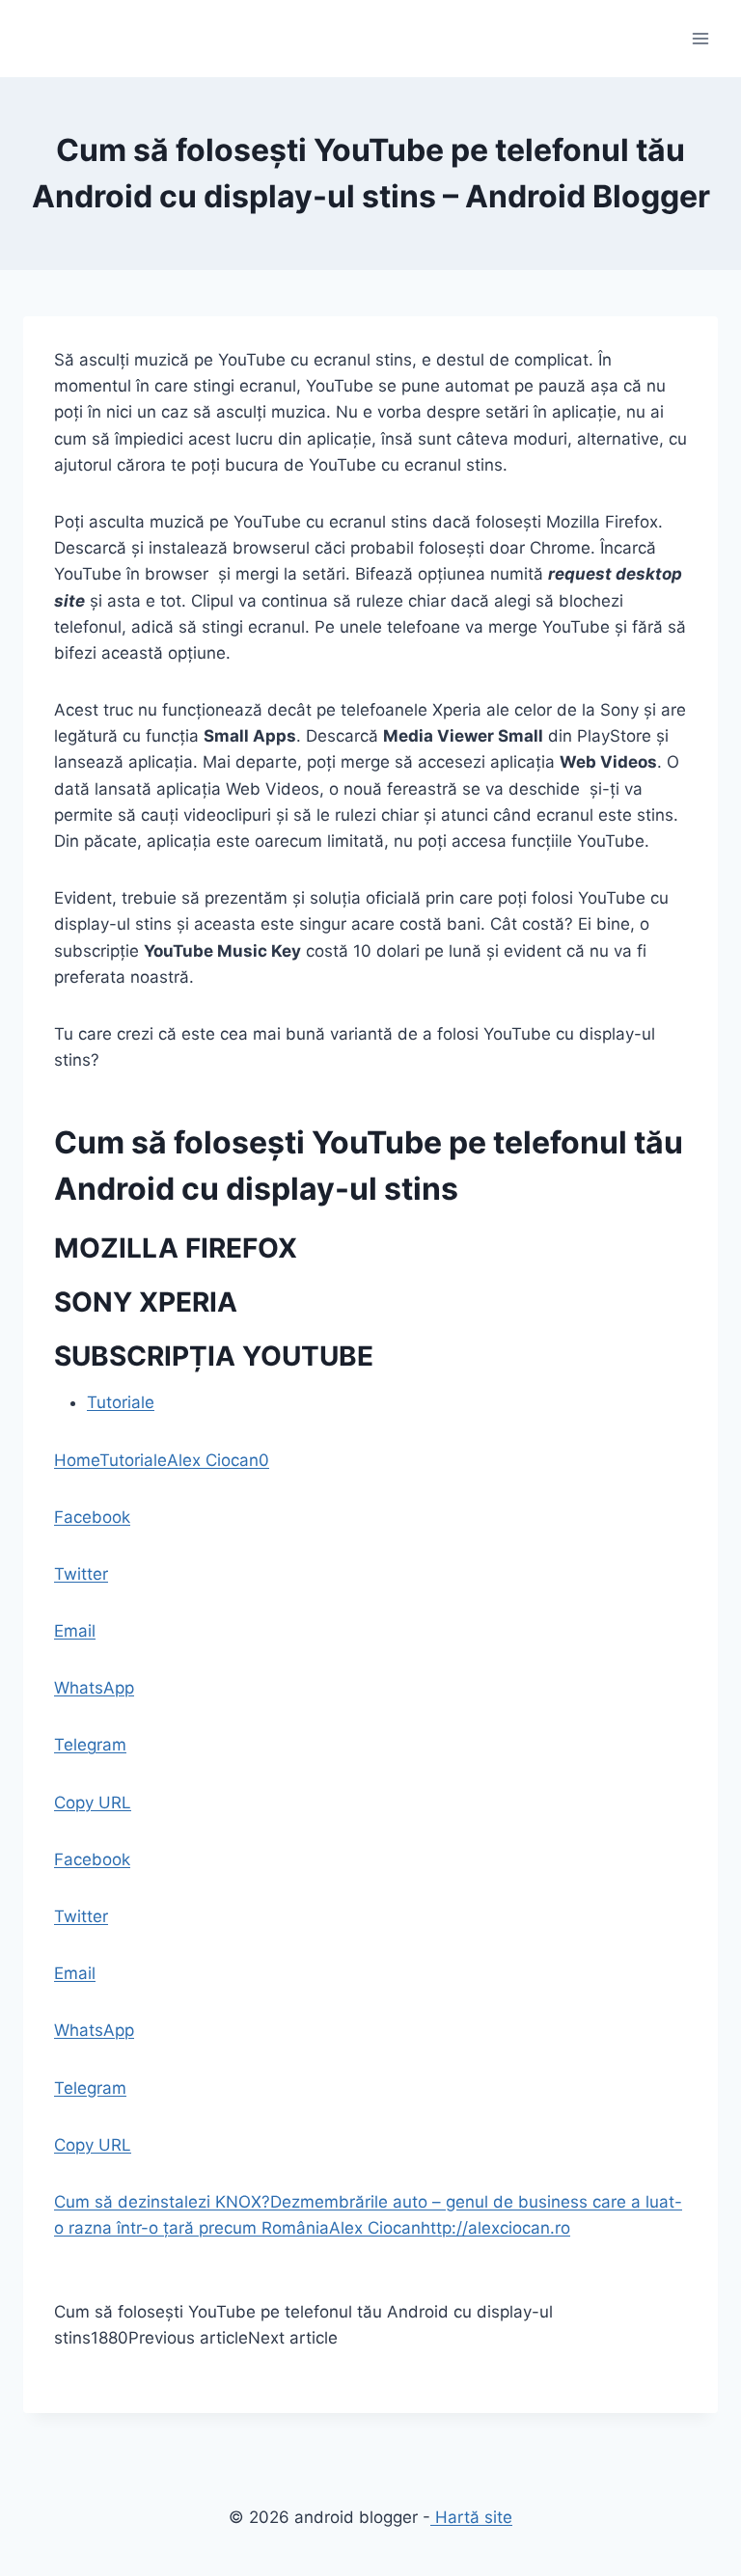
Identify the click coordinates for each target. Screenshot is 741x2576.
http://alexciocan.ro (495, 2228)
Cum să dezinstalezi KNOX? (162, 2202)
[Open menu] (700, 38)
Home (77, 1460)
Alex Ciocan (213, 1460)
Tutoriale (121, 1402)
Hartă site (471, 2517)
